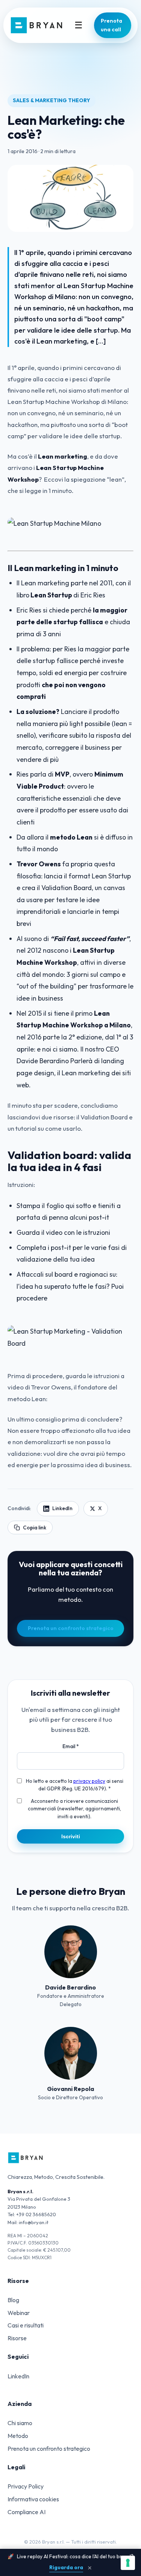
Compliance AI (27, 2512)
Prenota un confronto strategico (71, 1628)
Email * (71, 1746)
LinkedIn (62, 1508)
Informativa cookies (33, 2499)
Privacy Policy (26, 2486)
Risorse (17, 2338)
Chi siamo (20, 2423)
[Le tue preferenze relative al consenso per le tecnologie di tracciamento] (128, 2563)
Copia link (35, 1527)
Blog (13, 2300)
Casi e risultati (26, 2325)
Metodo (18, 2436)
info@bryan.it (34, 2222)
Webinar (19, 2313)
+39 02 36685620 (36, 2214)
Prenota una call (111, 25)
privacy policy (89, 1781)
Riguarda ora (66, 2567)
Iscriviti (71, 1836)
